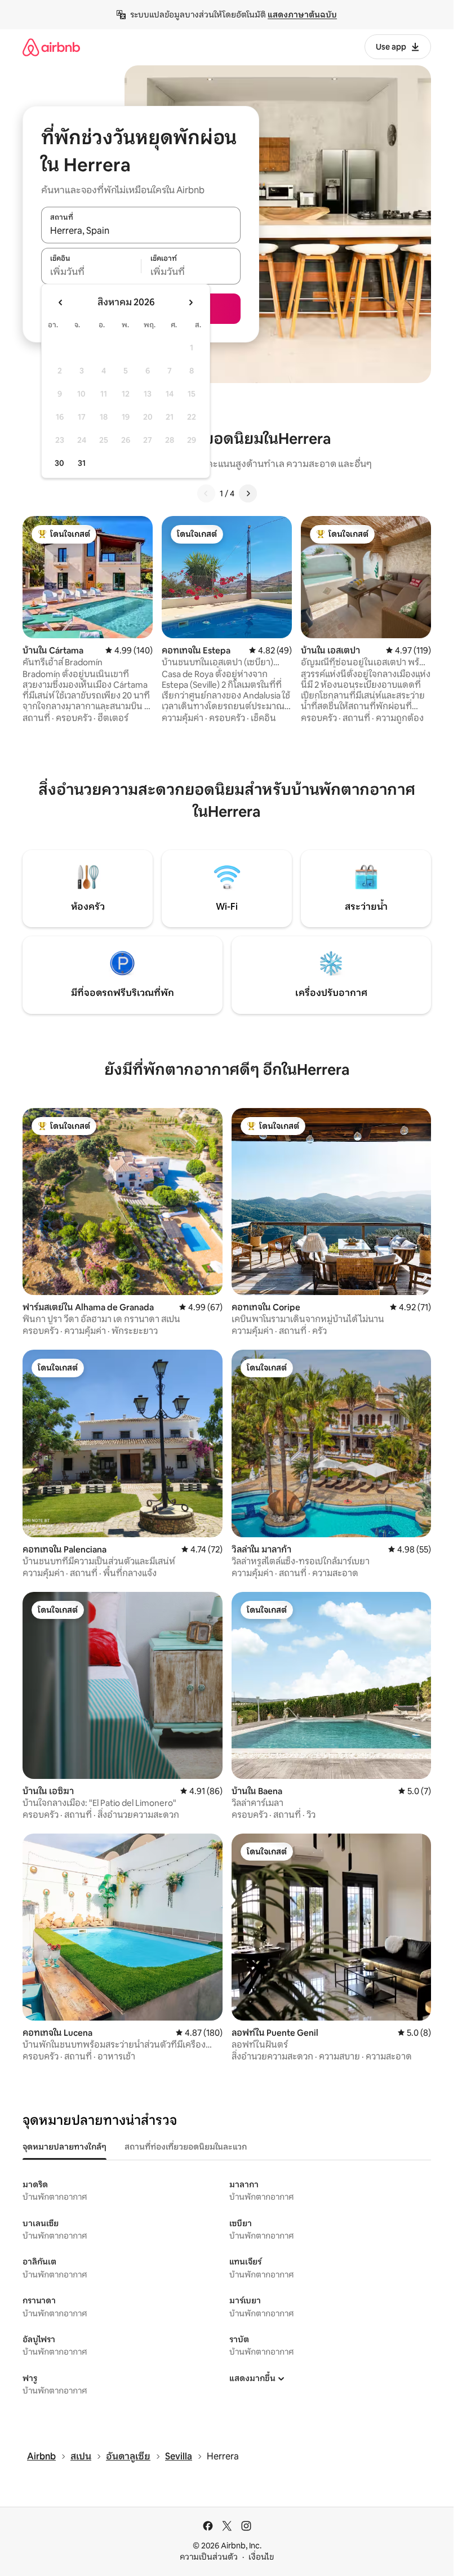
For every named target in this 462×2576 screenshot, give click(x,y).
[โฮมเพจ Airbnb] (51, 47)
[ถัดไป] (248, 493)
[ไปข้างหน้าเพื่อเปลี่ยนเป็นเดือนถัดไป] (190, 302)
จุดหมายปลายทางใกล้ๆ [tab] (65, 2147)
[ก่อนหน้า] (206, 493)
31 (82, 463)
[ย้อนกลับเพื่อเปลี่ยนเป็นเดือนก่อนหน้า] (61, 302)
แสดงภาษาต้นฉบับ (302, 15)
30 (59, 463)
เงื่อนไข (261, 2557)
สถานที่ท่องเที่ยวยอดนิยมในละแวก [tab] (186, 2147)
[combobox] (141, 231)
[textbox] (91, 272)
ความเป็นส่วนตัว (209, 2557)
